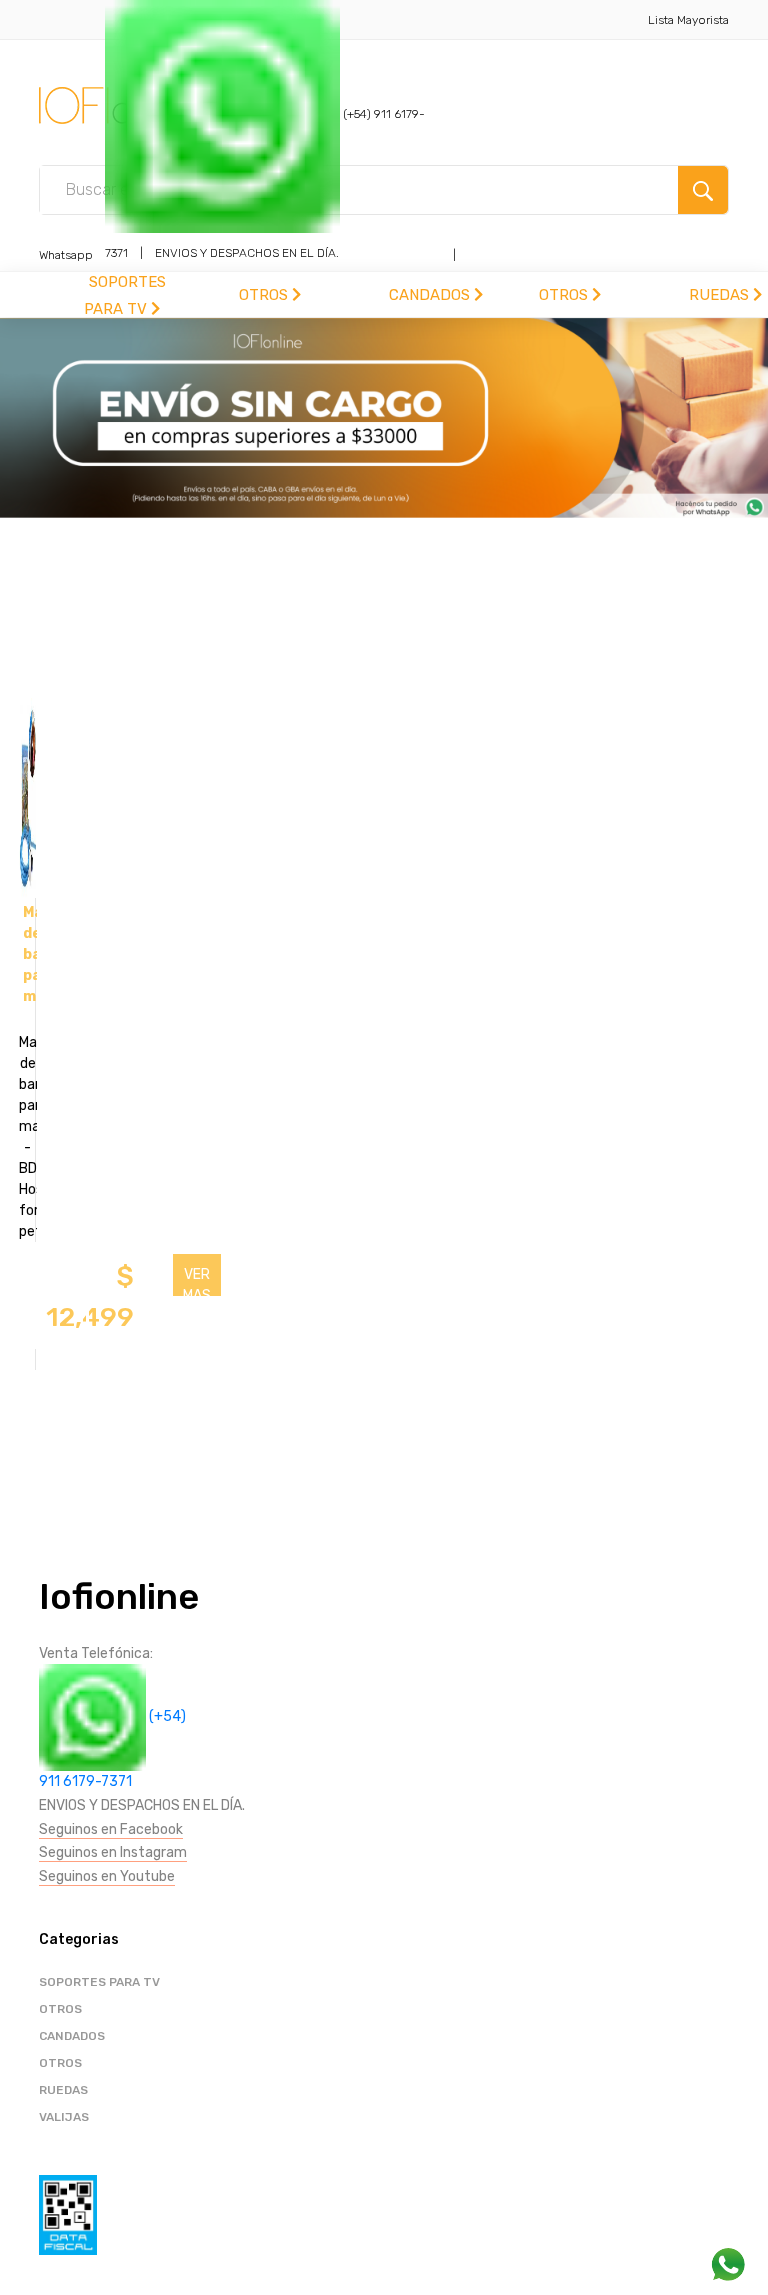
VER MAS (197, 1281)
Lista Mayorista (688, 20)
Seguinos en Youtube (107, 1876)
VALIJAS (64, 2117)
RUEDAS (721, 295)
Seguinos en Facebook (111, 1829)
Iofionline (119, 1596)
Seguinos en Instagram (113, 1852)
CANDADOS (431, 295)
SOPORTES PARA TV (99, 1982)
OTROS (265, 295)
